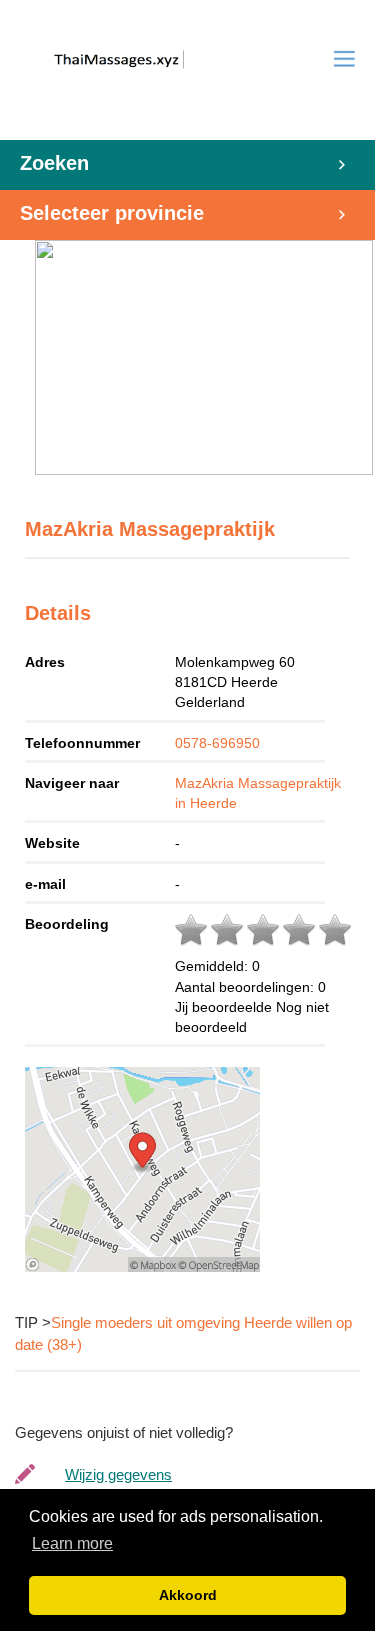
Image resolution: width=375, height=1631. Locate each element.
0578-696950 (217, 743)
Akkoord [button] (188, 1595)
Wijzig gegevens (118, 1474)
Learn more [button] (72, 1543)
